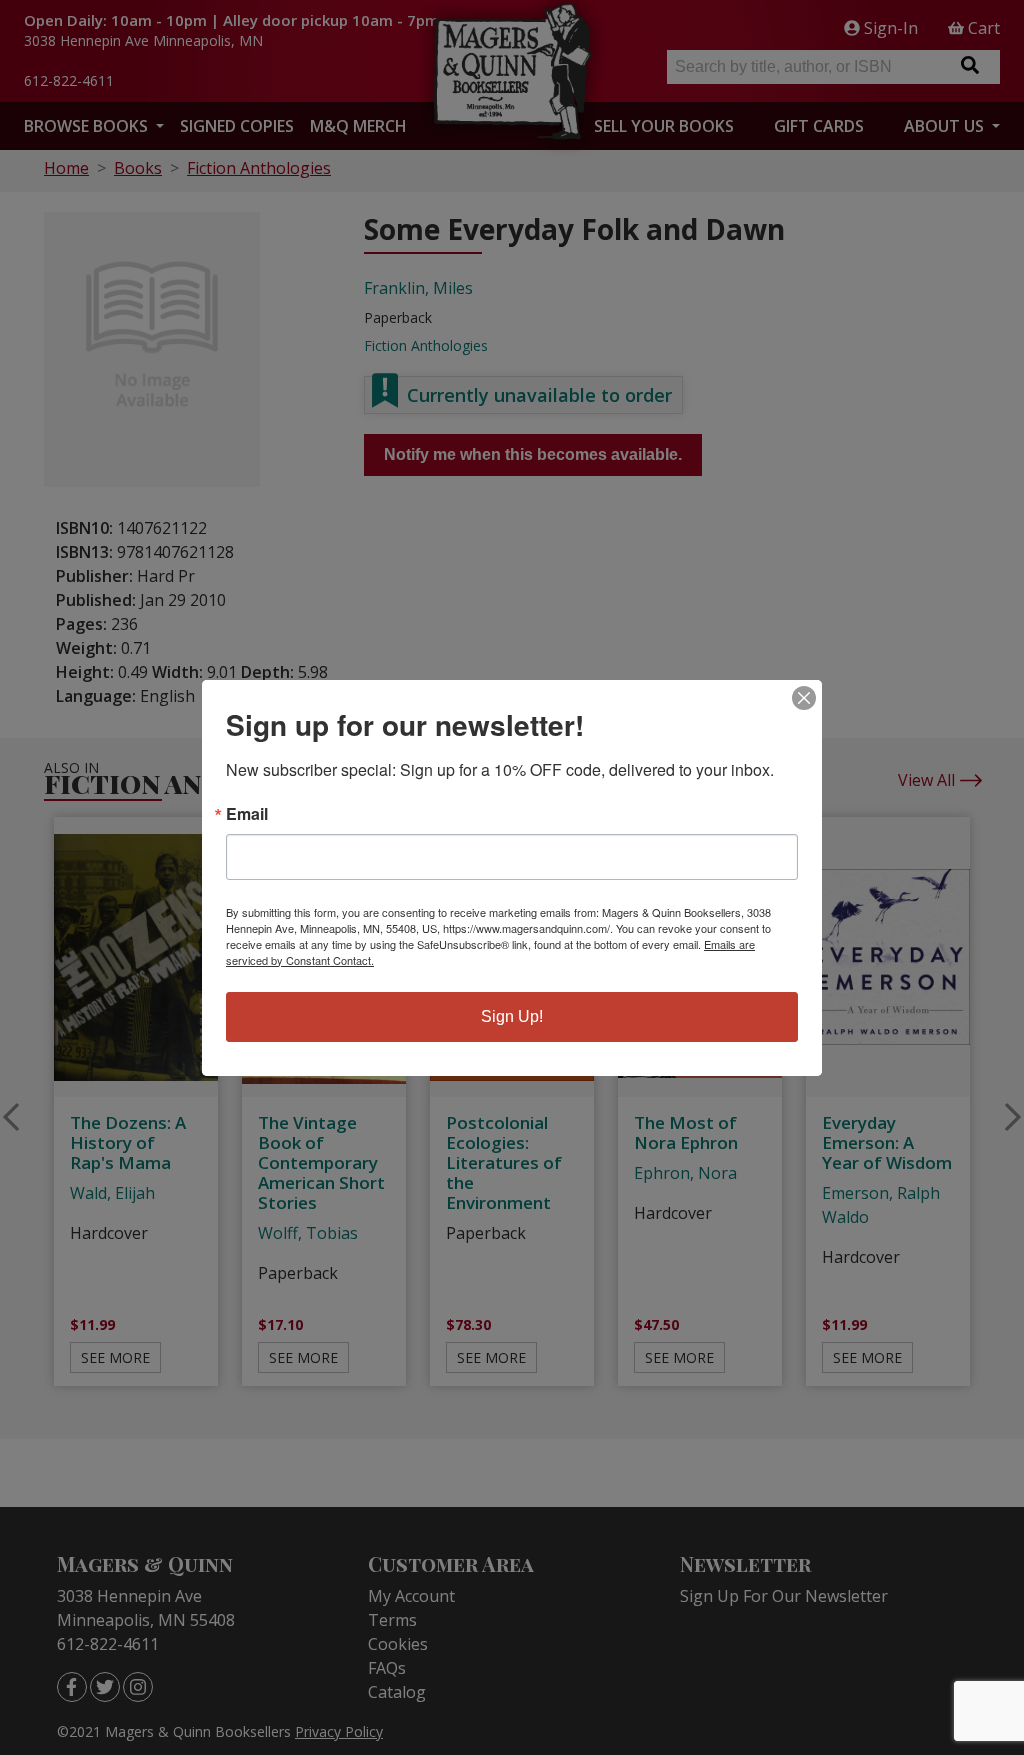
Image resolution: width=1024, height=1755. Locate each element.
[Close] (804, 698)
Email (247, 814)
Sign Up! (512, 1016)
